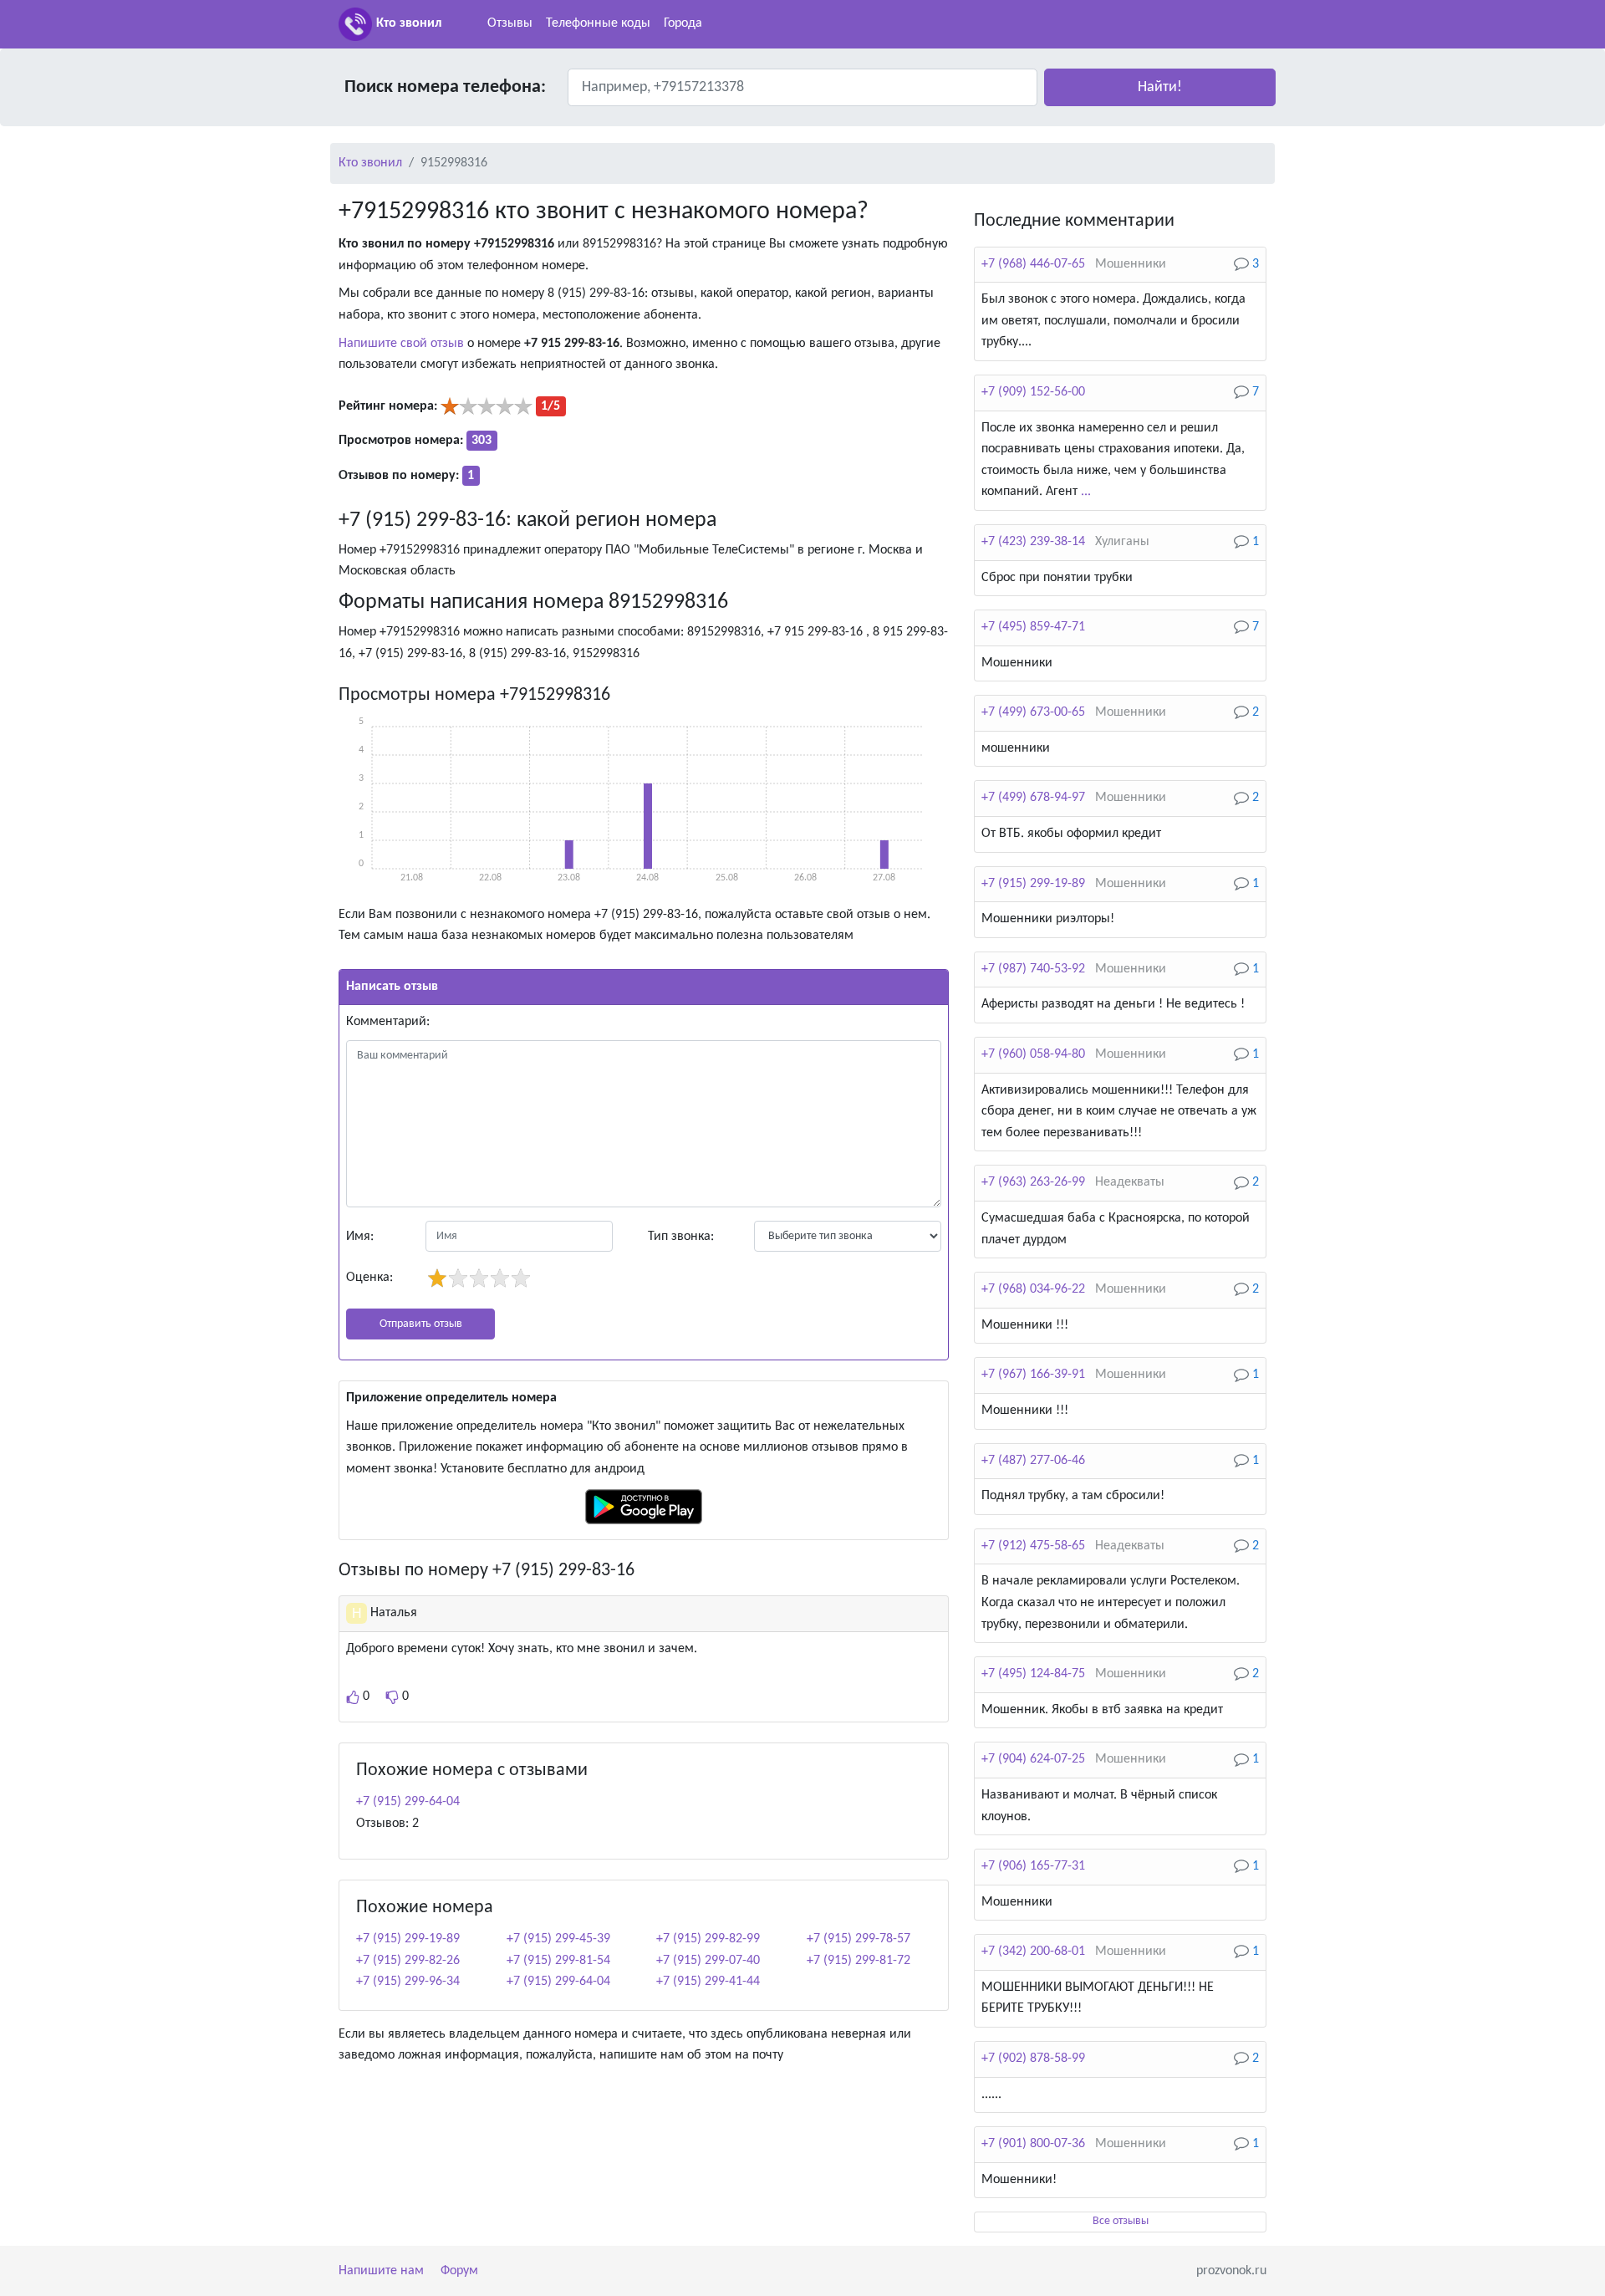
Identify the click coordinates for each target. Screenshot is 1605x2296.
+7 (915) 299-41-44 (708, 1982)
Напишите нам (381, 2271)
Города (683, 23)
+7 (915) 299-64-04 (408, 1802)
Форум (459, 2271)
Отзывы (510, 23)
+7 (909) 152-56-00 (1033, 392)
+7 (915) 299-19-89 (408, 1939)
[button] (1160, 87)
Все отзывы (1121, 2221)
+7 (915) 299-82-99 (708, 1939)
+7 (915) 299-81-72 (859, 1961)
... (1086, 492)
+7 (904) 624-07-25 (1033, 1759)
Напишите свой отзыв (401, 344)
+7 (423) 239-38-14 (1033, 542)
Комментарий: (388, 1022)
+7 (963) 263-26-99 (1033, 1182)
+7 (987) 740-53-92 (1033, 969)
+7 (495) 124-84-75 (1033, 1674)
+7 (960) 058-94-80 (1033, 1054)
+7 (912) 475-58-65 (1033, 1546)
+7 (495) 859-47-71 (1033, 627)
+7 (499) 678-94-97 (1033, 798)
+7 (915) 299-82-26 (408, 1961)
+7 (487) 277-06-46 (1033, 1461)
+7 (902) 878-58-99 (1033, 2059)
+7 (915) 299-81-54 (558, 1961)
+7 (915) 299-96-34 (408, 1982)
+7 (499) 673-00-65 (1033, 712)
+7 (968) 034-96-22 (1033, 1289)
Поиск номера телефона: (445, 87)
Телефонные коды (598, 23)
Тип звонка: (681, 1237)
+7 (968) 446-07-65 (1033, 264)
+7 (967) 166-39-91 (1033, 1375)
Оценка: (369, 1278)
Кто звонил (409, 23)
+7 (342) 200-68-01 (1033, 1952)
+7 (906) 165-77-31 (1033, 1866)
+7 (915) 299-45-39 (558, 1939)
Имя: (360, 1237)
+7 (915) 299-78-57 (859, 1939)
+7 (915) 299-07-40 (708, 1961)
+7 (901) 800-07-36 (1033, 2144)
